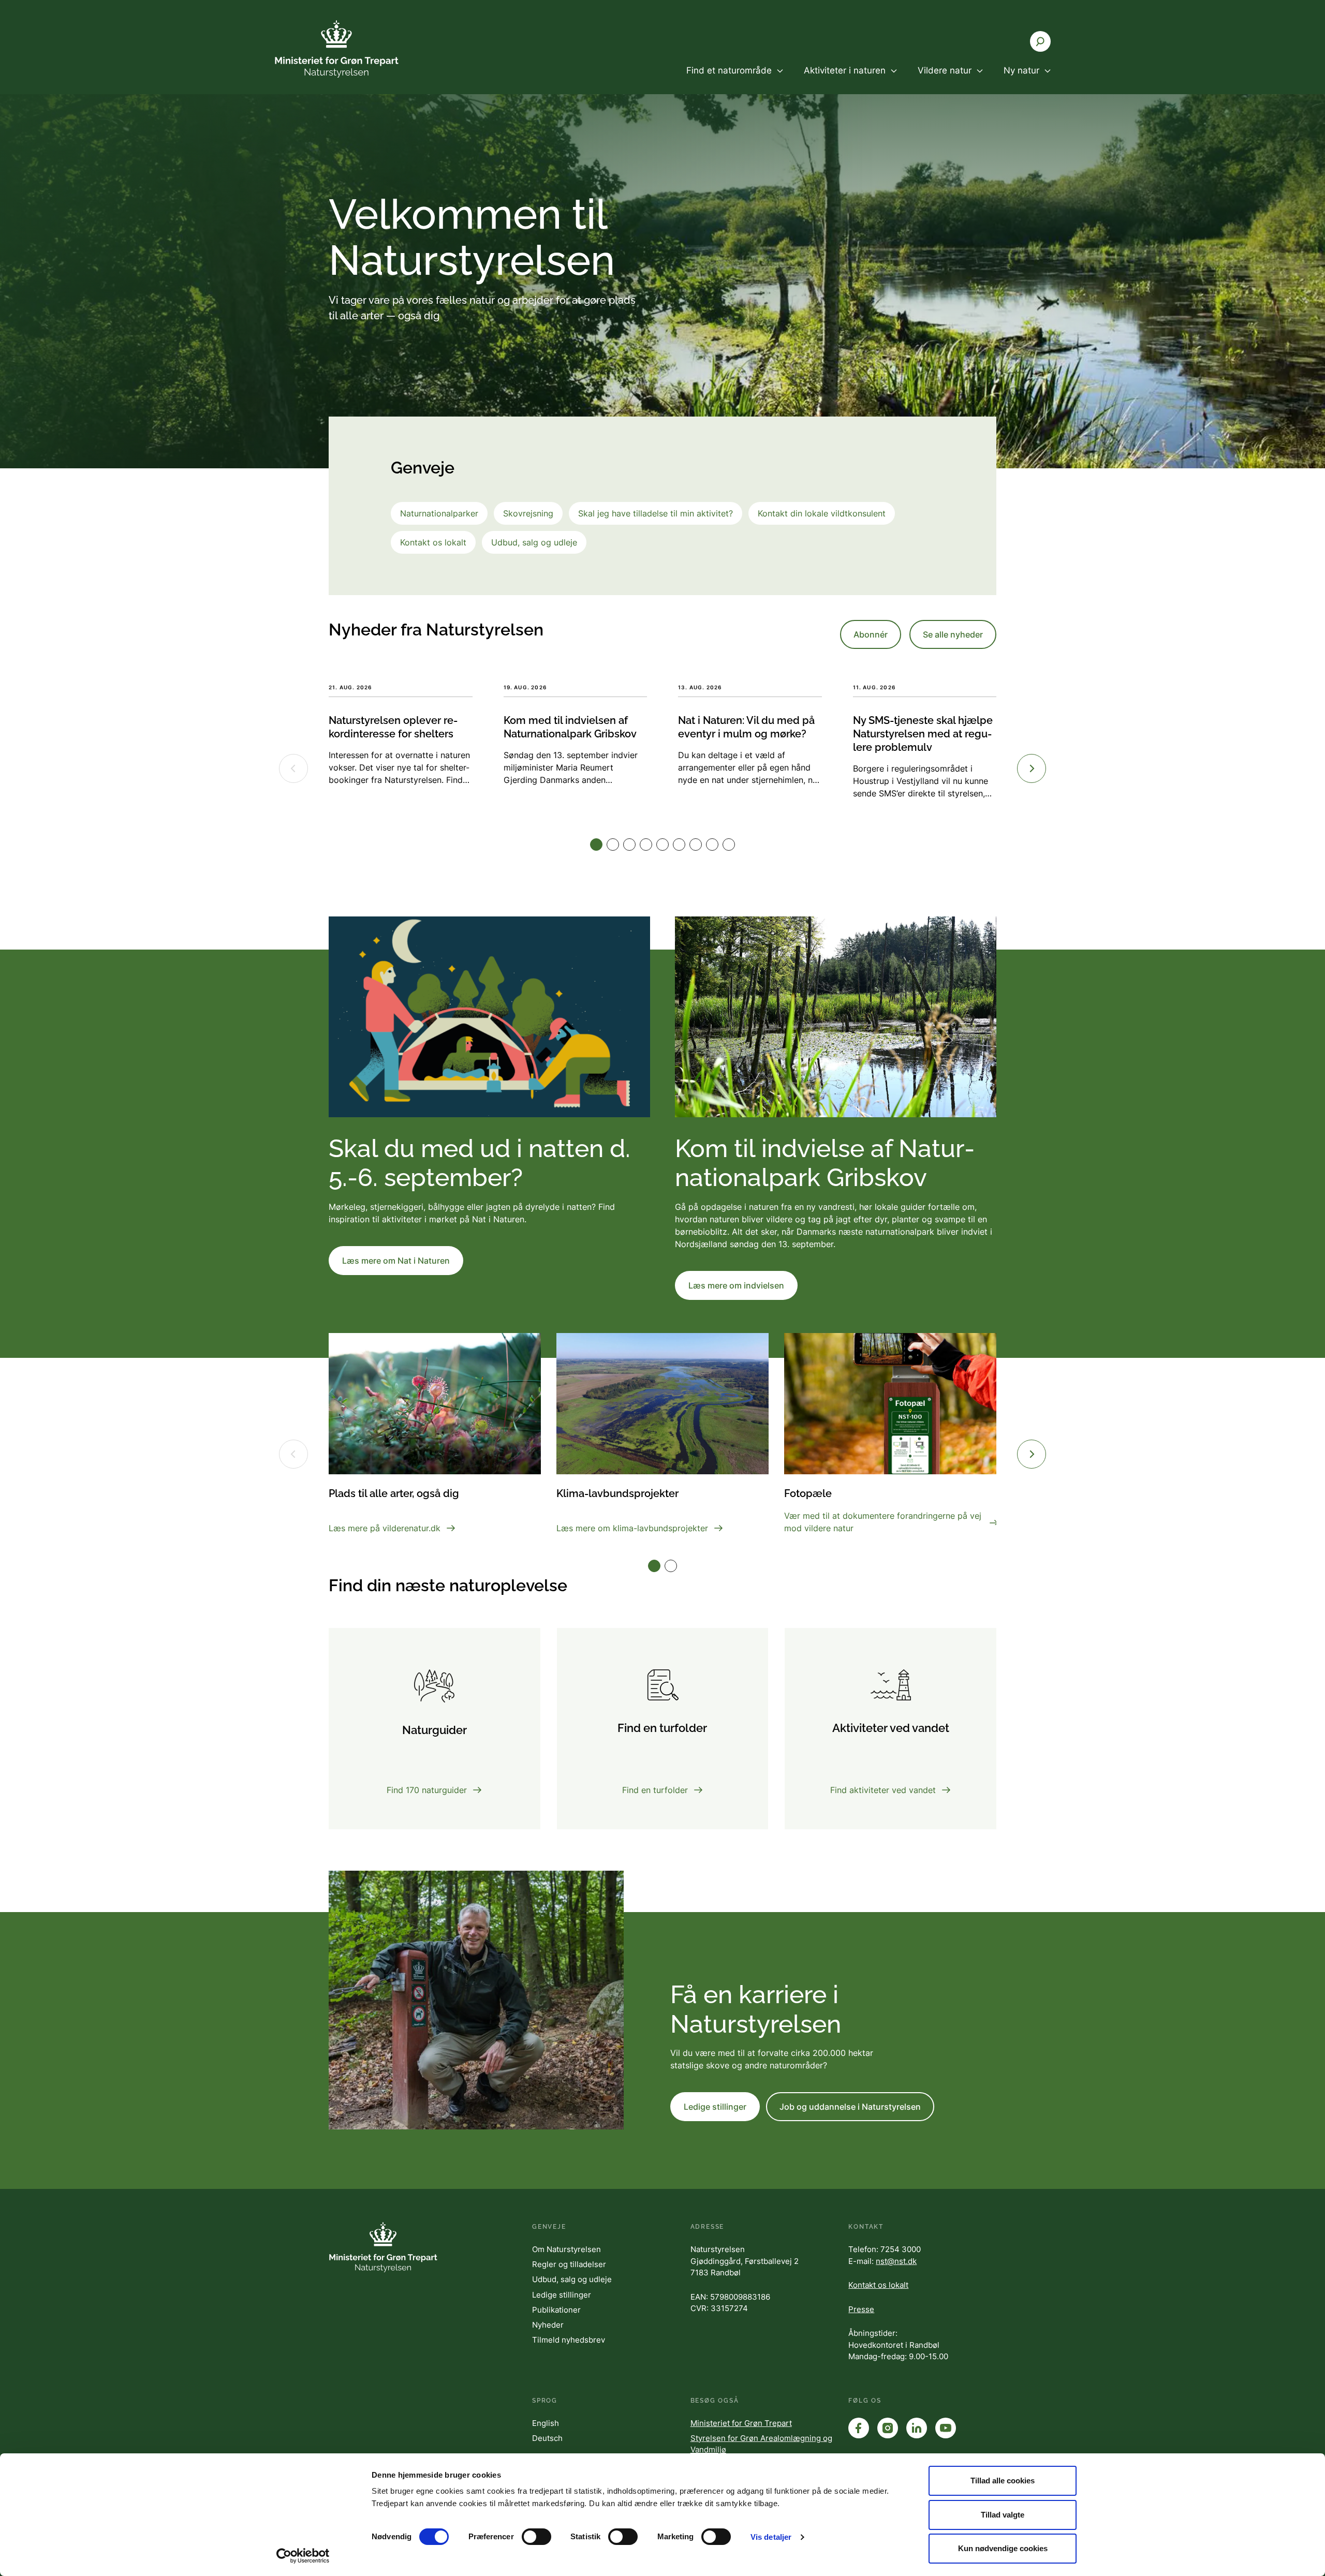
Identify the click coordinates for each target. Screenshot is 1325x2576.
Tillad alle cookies (1003, 2481)
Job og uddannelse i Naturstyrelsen (850, 2107)
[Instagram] (888, 2428)
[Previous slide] (293, 768)
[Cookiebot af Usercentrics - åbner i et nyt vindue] (303, 2556)
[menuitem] (735, 79)
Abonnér (871, 634)
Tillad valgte (1003, 2515)
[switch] (536, 2537)
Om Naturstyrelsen (566, 2249)
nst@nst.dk (896, 2261)
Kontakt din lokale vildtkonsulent (822, 513)
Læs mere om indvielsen (736, 1285)
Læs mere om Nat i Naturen (396, 1261)
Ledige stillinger (715, 2107)
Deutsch (547, 2438)
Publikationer (556, 2310)
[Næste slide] (1032, 1454)
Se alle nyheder (953, 634)
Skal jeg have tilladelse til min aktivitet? (656, 513)
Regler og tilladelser (569, 2264)
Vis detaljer (771, 2537)
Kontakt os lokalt (433, 542)
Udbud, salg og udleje (534, 542)
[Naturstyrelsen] (336, 49)
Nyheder (548, 2325)
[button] (596, 845)
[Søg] (1040, 41)
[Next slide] (1032, 768)
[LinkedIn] (917, 2428)
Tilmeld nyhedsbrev (569, 2340)
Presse (861, 2309)
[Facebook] (859, 2428)
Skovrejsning (528, 513)
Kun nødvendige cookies (1003, 2548)
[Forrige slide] (293, 1454)
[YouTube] (946, 2428)
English (546, 2423)
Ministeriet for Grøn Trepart (741, 2423)
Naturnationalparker (439, 513)
